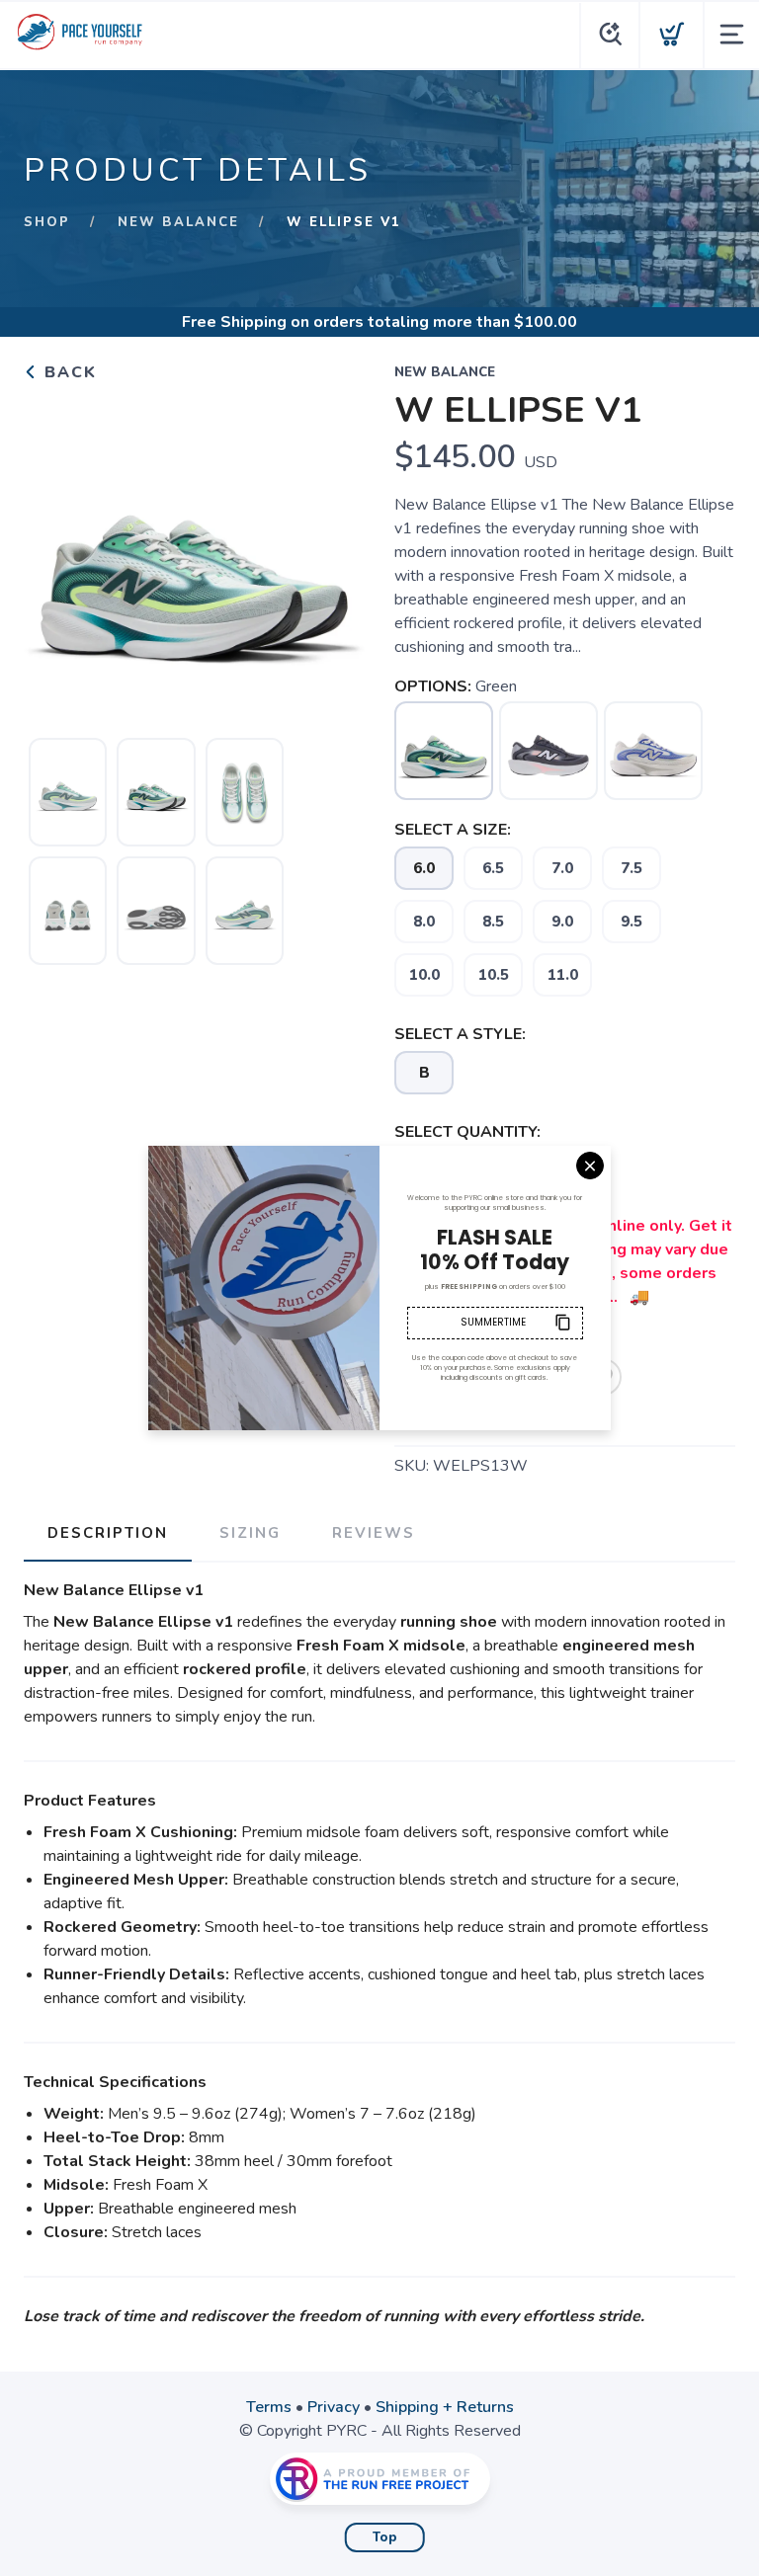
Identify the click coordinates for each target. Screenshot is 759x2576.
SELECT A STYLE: (460, 1034)
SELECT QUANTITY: (467, 1132)
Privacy (334, 2407)
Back (68, 372)
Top (385, 2537)
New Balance (178, 222)
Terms (269, 2407)
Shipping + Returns (445, 2407)
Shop (47, 222)
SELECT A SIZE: (453, 830)
